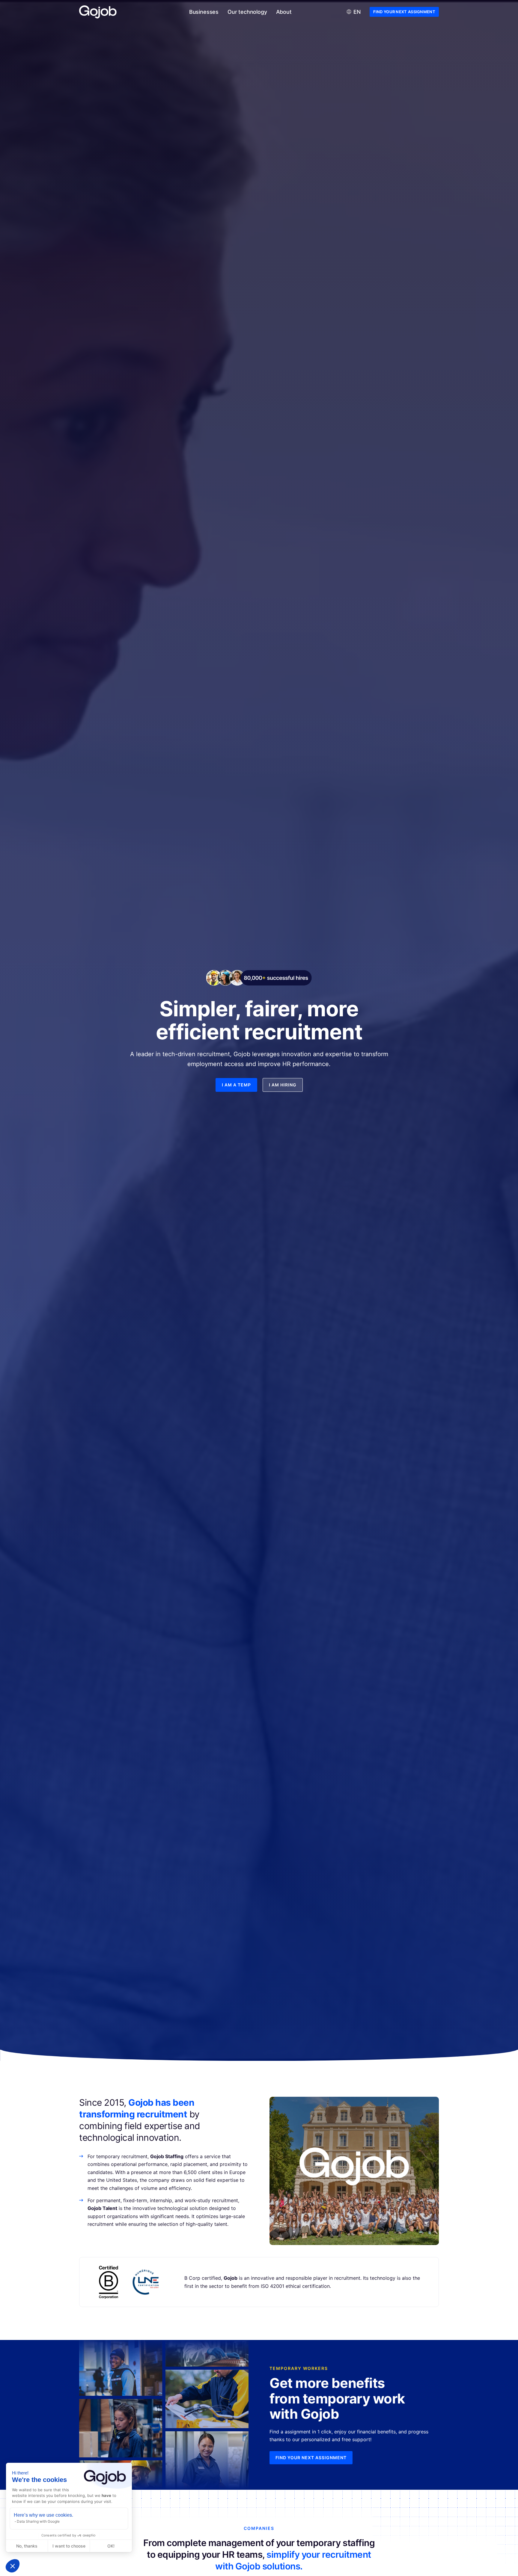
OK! (111, 2546)
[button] (13, 2566)
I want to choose (69, 2546)
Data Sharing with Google (38, 2521)
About (284, 12)
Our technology (247, 12)
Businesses (204, 12)
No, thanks (27, 2546)
